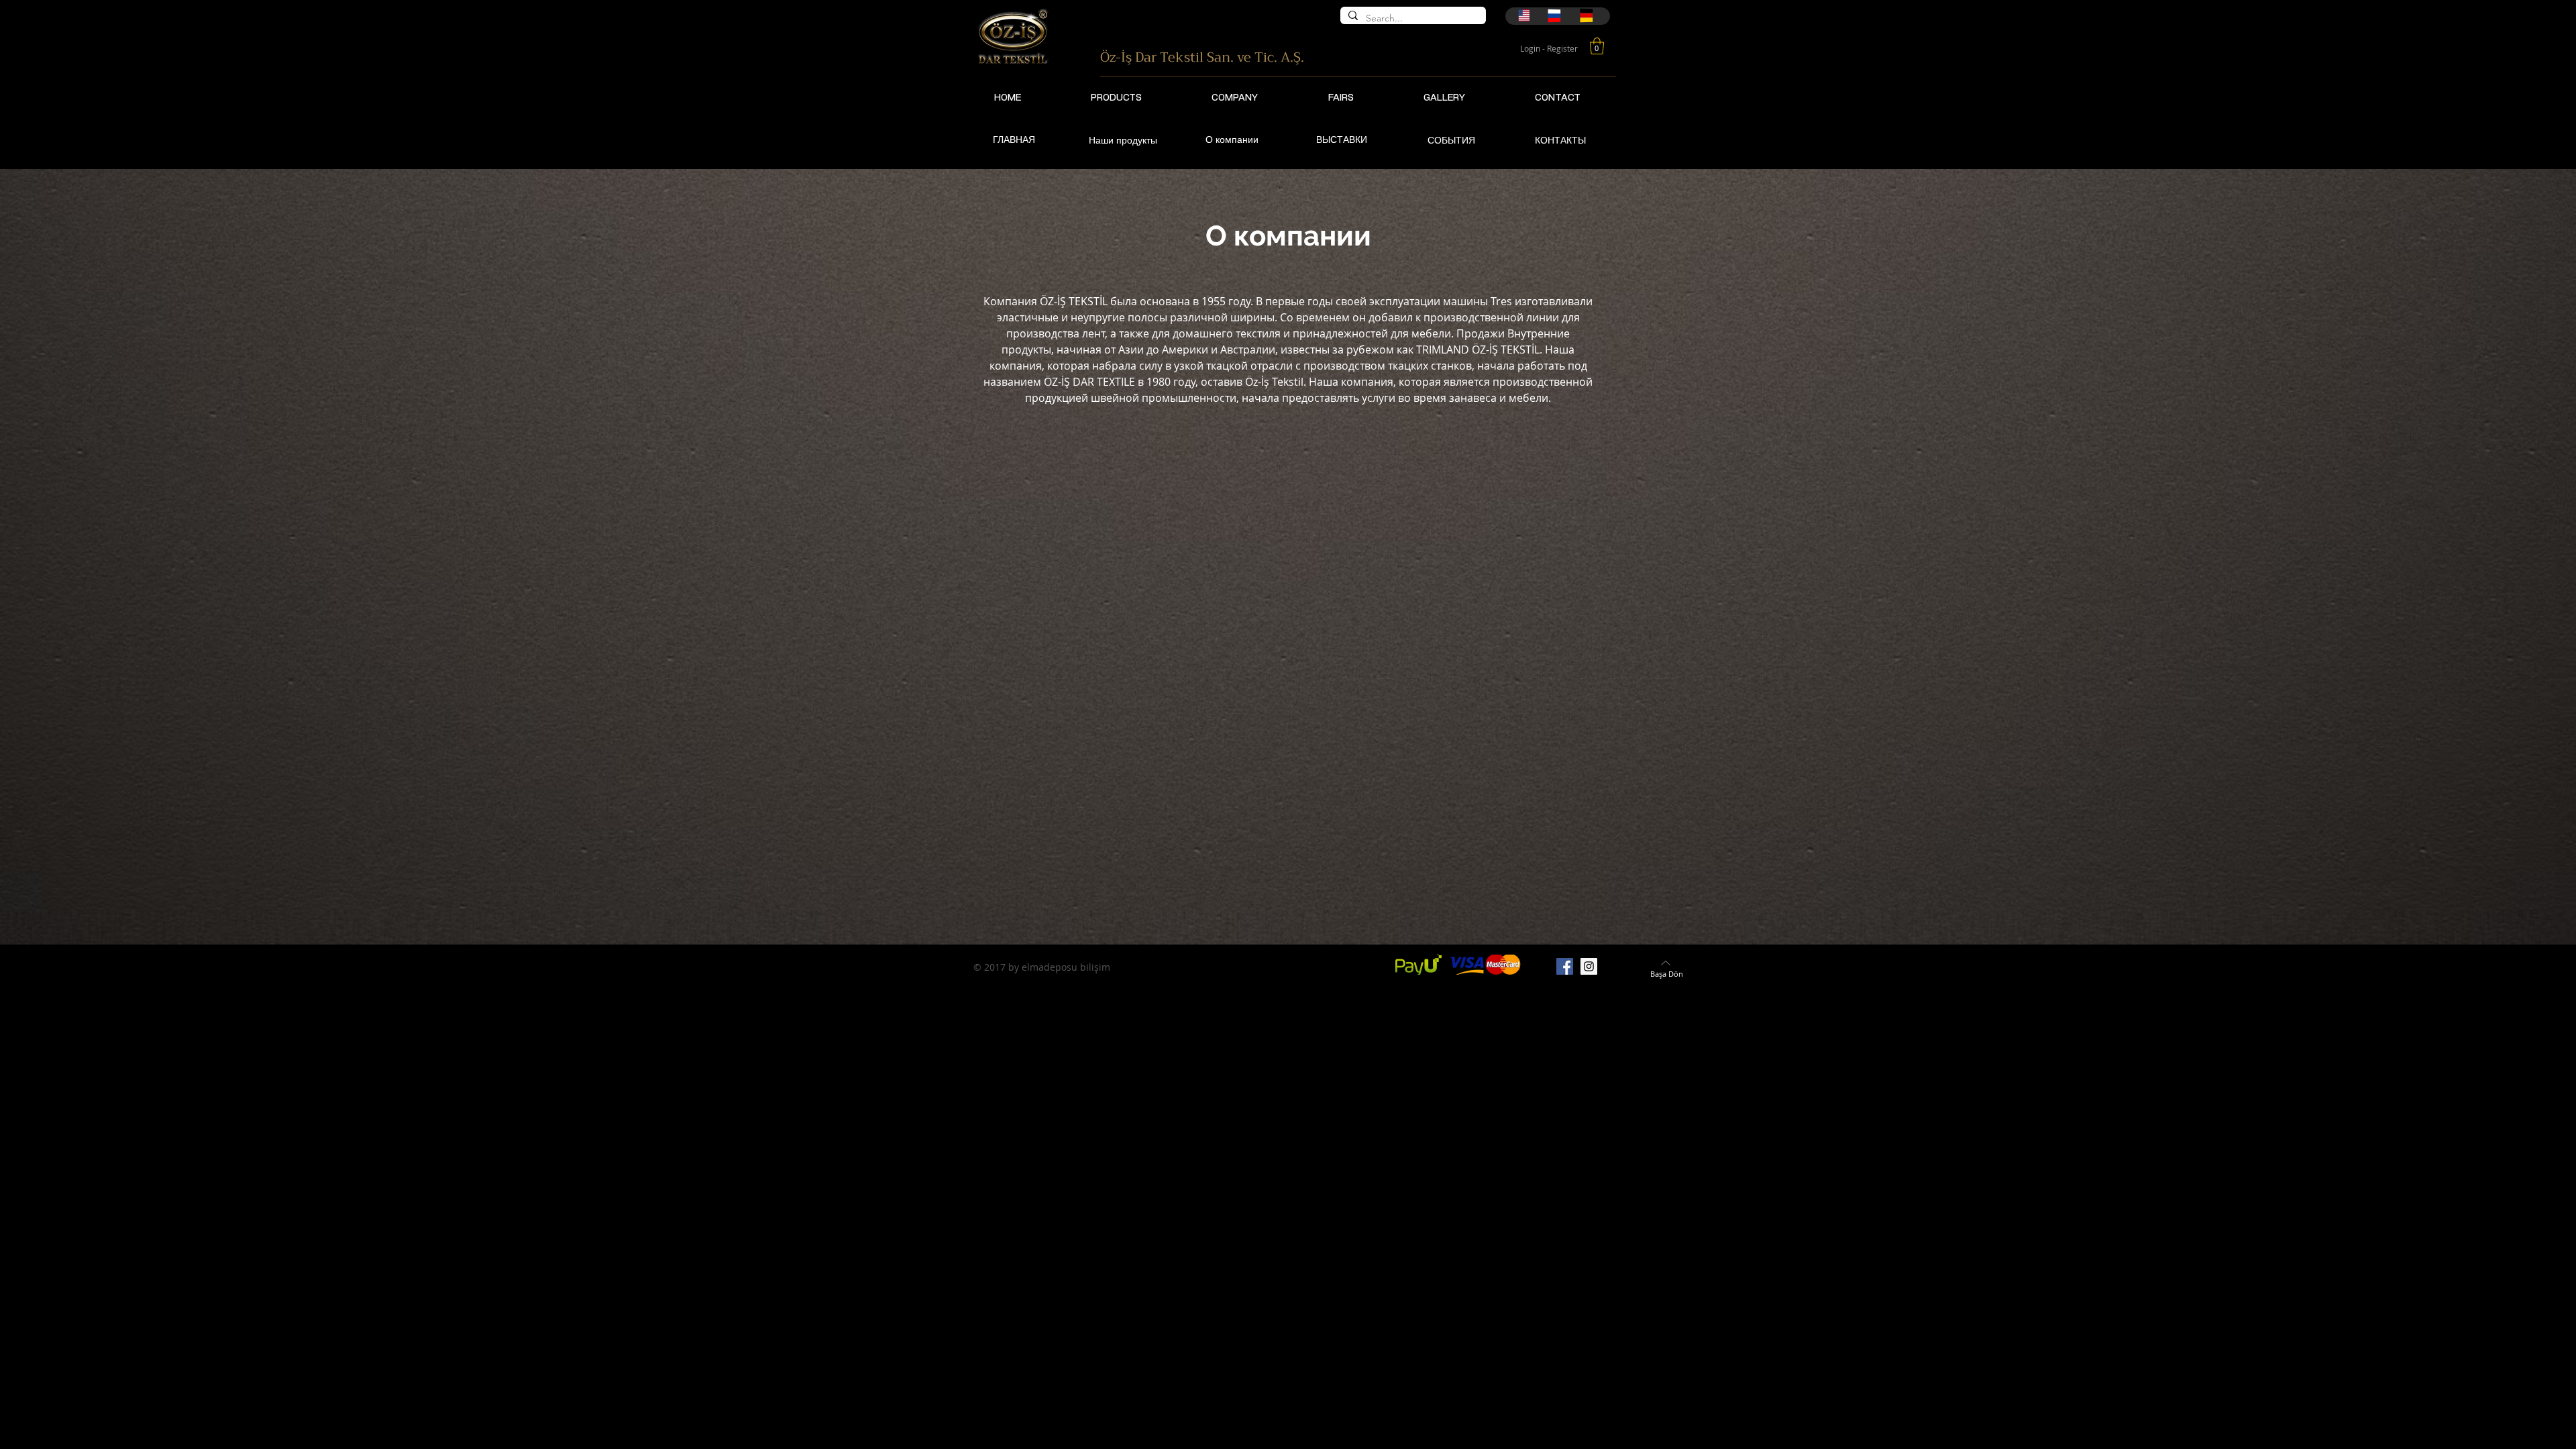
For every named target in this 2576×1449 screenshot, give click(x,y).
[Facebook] (1565, 966)
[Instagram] (1589, 966)
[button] (1597, 46)
